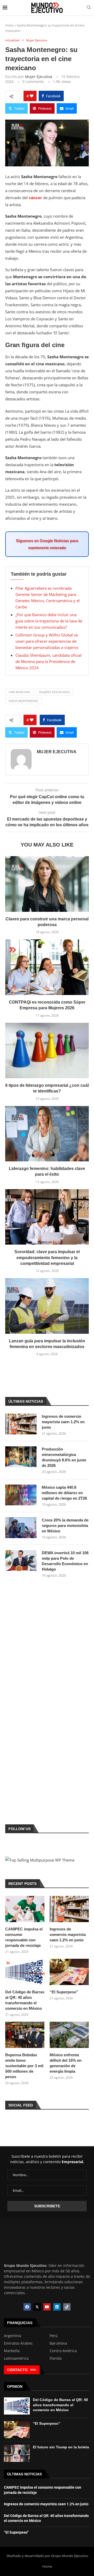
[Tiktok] (67, 2307)
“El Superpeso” (64, 1992)
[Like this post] (32, 96)
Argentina (13, 2336)
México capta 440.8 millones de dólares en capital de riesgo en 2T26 (64, 1493)
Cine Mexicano (19, 692)
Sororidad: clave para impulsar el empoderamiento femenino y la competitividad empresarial (47, 1258)
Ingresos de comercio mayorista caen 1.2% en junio (63, 1422)
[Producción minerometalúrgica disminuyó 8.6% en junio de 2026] (21, 1457)
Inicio (9, 25)
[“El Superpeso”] (69, 1972)
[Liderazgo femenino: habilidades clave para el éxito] (47, 1134)
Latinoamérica (16, 2358)
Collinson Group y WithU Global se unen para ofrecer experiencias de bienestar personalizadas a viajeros (47, 641)
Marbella (12, 2351)
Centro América (63, 2351)
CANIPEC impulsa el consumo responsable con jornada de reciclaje (24, 1937)
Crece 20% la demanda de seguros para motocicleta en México (65, 1526)
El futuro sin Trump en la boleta (61, 2447)
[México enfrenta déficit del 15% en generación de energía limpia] (69, 2035)
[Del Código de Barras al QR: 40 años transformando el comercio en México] (25, 1972)
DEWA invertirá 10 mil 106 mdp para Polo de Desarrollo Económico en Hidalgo (65, 1561)
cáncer (35, 198)
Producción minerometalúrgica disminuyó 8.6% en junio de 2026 (64, 1457)
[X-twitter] (37, 2307)
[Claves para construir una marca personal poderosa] (47, 884)
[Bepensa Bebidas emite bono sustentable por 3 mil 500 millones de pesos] (25, 2035)
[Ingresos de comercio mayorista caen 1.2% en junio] (21, 1424)
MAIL (33, 2370)
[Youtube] (47, 2307)
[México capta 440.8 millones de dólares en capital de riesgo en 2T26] (21, 1495)
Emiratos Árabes (18, 2343)
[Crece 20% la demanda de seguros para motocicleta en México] (21, 1528)
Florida (56, 2358)
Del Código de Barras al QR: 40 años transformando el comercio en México (25, 2000)
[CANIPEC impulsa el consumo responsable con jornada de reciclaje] (25, 1909)
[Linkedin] (57, 2307)
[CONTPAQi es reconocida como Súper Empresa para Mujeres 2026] (47, 967)
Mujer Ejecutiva (39, 77)
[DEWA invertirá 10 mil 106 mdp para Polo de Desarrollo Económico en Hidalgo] (21, 1560)
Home (47, 2566)
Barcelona (58, 2343)
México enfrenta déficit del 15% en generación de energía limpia (66, 2063)
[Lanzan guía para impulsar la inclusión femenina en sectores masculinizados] (47, 1306)
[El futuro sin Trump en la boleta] (17, 2453)
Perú (54, 2336)
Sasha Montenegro (23, 701)
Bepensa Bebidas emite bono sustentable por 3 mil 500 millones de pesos (24, 2066)
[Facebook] (27, 2307)
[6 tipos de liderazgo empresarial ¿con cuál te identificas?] (47, 1050)
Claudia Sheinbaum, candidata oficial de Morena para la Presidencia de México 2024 (48, 661)
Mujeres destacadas (54, 692)
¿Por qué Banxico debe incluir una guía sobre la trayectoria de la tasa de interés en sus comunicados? (49, 621)
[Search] (89, 8)
